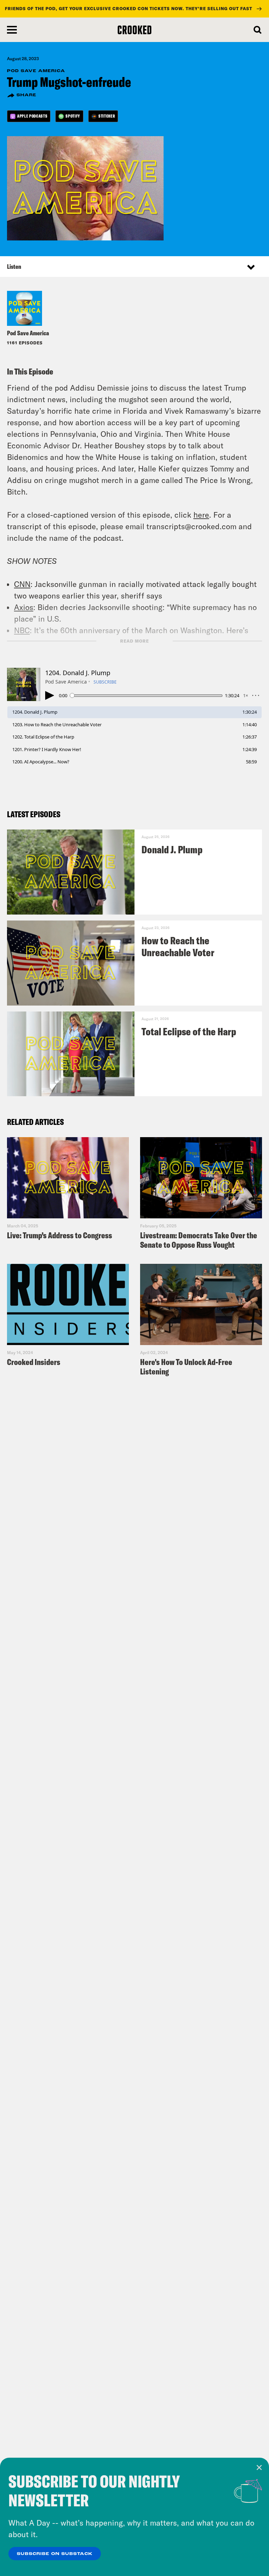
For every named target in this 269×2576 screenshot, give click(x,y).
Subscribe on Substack (55, 2554)
